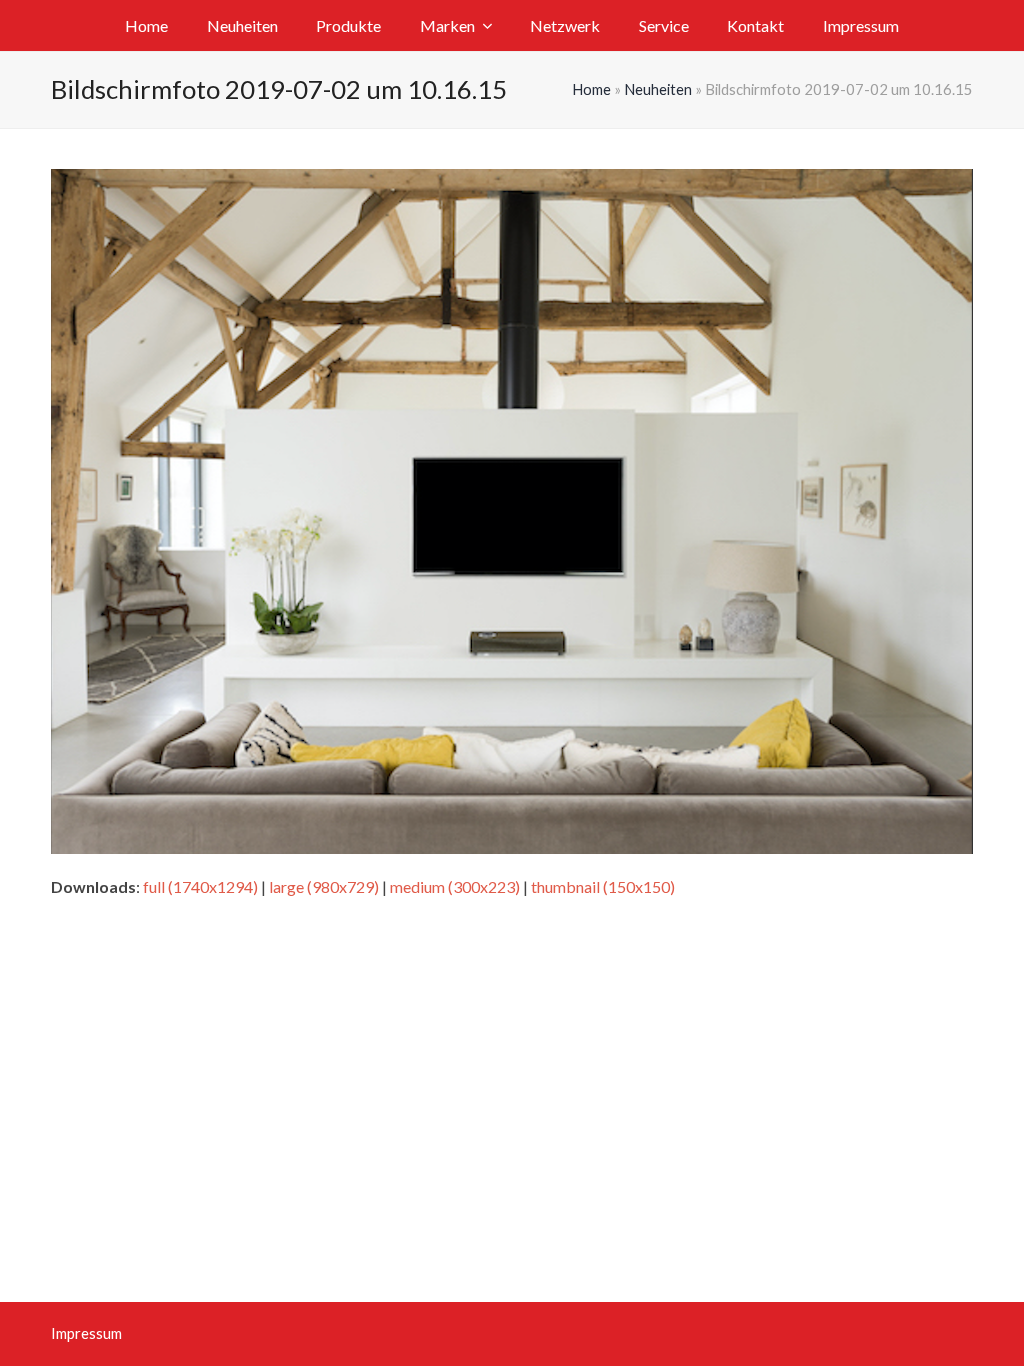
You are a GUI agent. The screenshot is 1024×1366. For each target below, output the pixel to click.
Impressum (86, 1333)
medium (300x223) (455, 886)
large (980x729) (324, 886)
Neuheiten (658, 89)
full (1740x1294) (200, 886)
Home (591, 89)
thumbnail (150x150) (603, 886)
